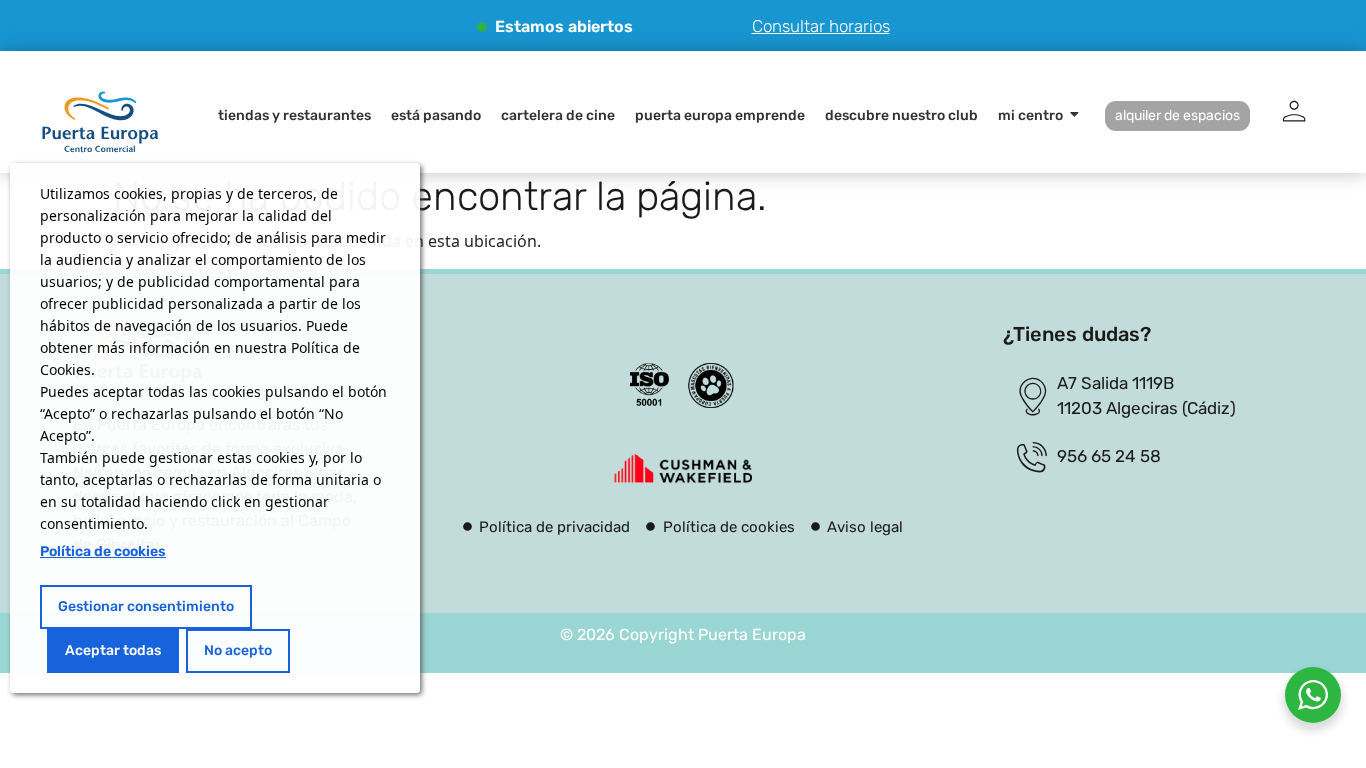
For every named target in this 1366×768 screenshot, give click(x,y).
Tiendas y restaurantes (294, 115)
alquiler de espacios (1177, 115)
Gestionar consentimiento (146, 606)
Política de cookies (103, 551)
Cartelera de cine (558, 115)
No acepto (238, 650)
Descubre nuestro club (901, 115)
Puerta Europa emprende (720, 115)
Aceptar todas (113, 650)
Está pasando (436, 115)
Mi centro (1030, 115)
